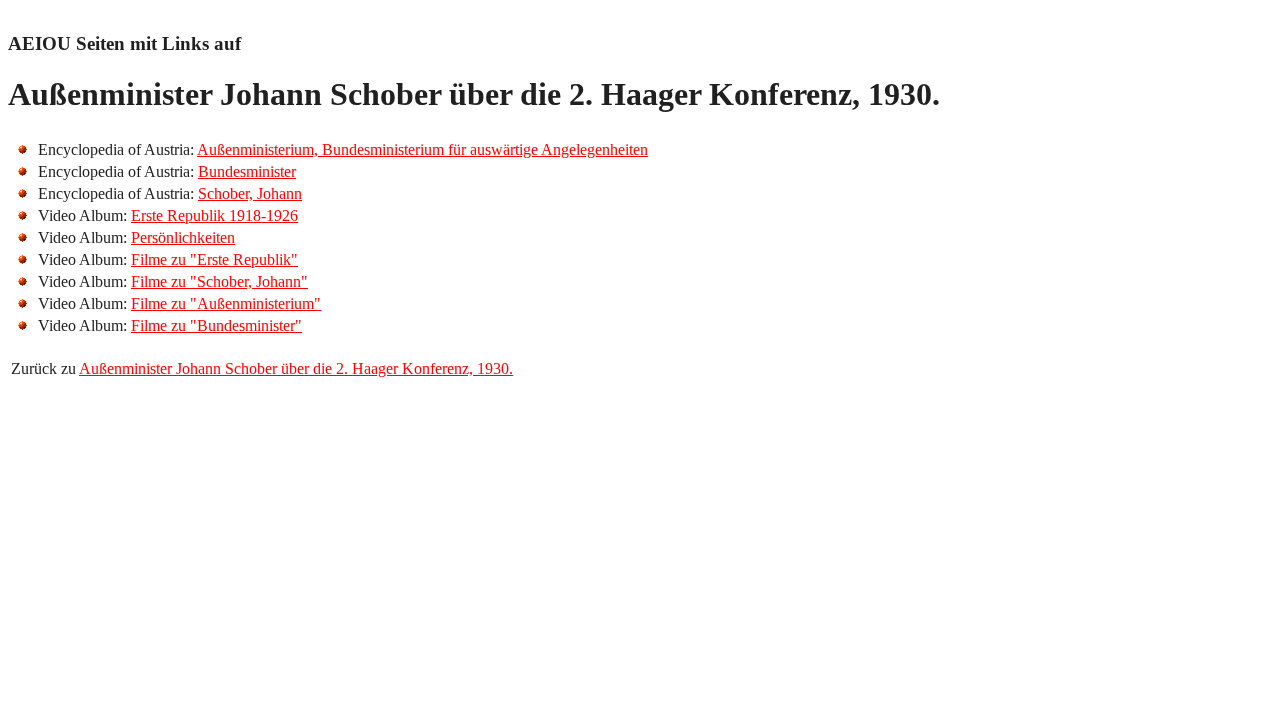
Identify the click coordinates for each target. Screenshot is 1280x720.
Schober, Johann (250, 193)
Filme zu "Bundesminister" (216, 325)
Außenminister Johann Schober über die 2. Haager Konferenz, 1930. (296, 368)
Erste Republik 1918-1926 (214, 215)
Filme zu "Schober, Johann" (219, 281)
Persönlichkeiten (183, 237)
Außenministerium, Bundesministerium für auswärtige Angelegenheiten (422, 149)
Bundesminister (247, 171)
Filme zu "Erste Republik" (214, 259)
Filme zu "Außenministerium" (226, 303)
